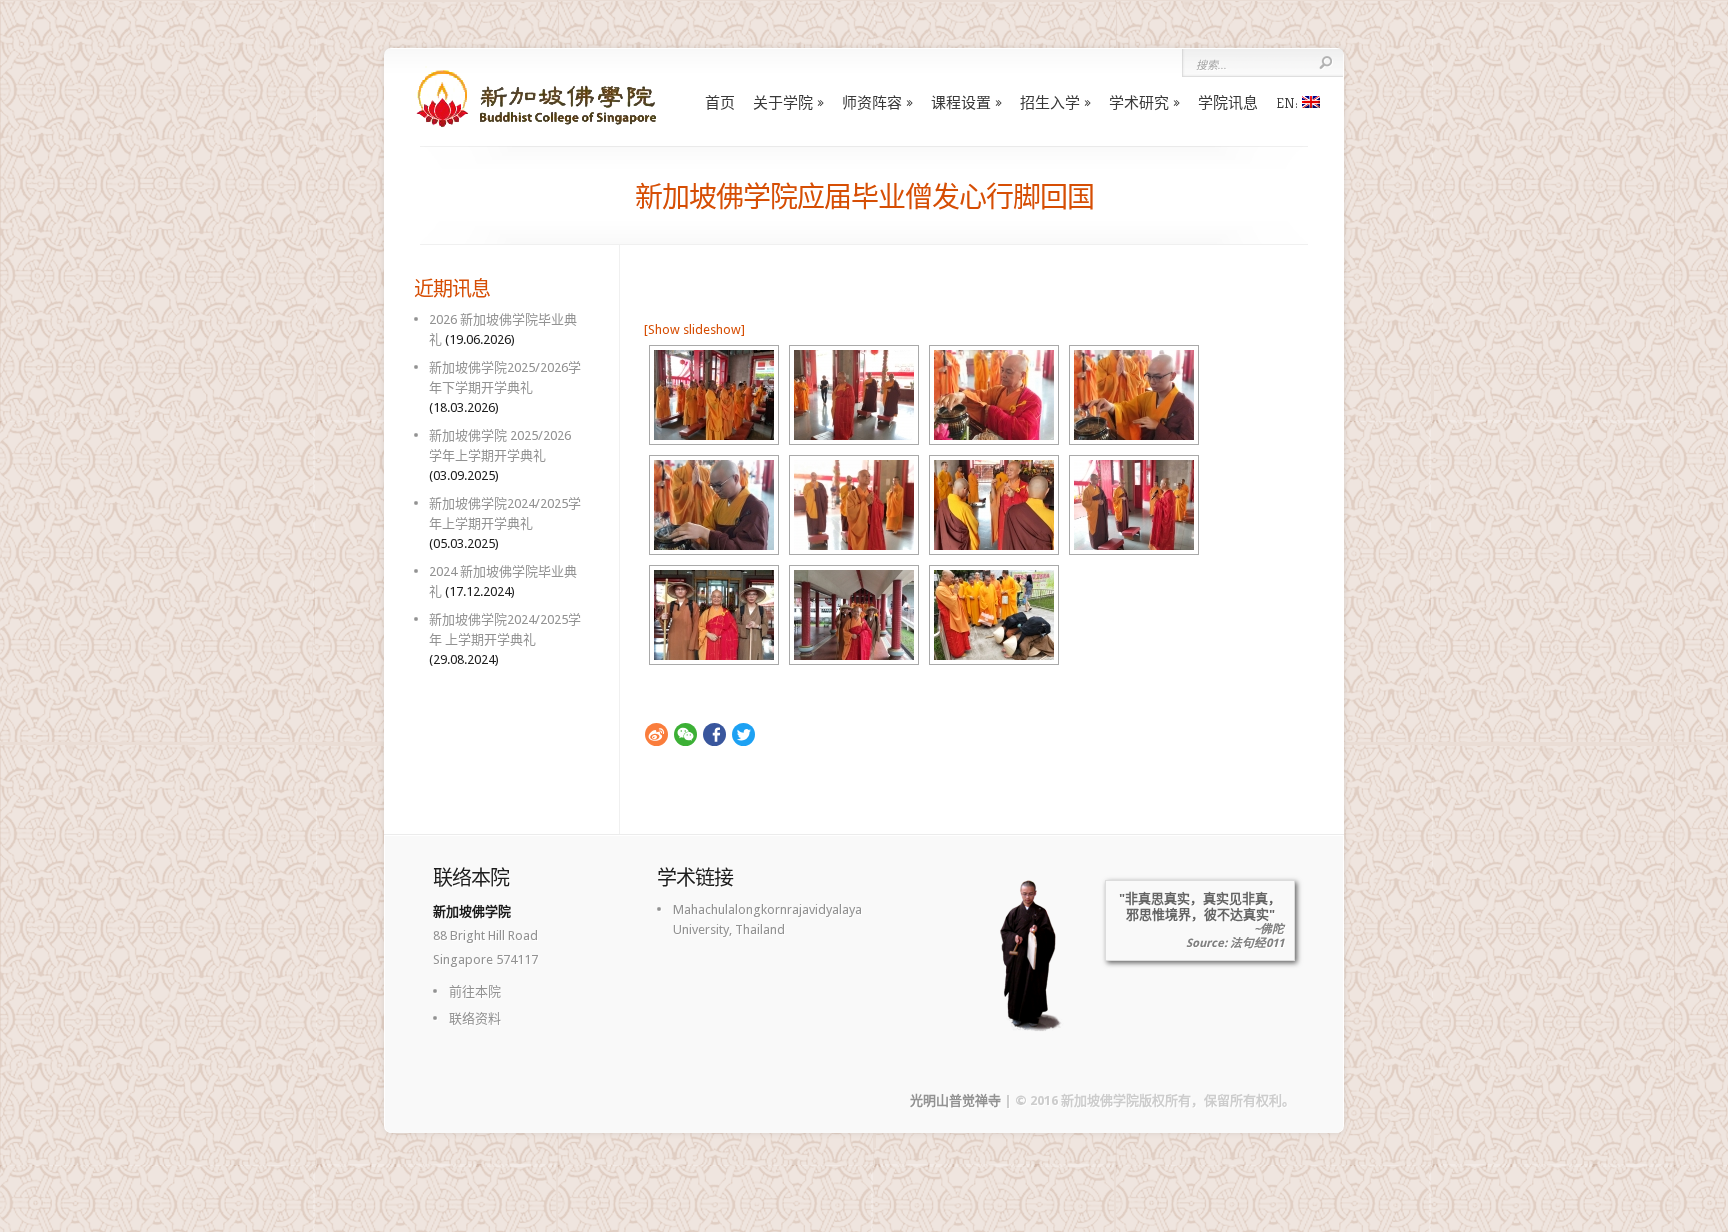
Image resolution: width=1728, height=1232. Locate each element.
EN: (1289, 102)
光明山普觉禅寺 (955, 1100)
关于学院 (783, 102)
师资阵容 (872, 102)
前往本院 (475, 991)
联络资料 (475, 1018)
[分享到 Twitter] (743, 734)
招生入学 (1050, 102)
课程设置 (961, 102)
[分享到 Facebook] (714, 734)
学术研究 (1139, 102)
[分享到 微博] (656, 734)
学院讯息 (1228, 102)
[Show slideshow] (694, 329)
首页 (720, 102)
